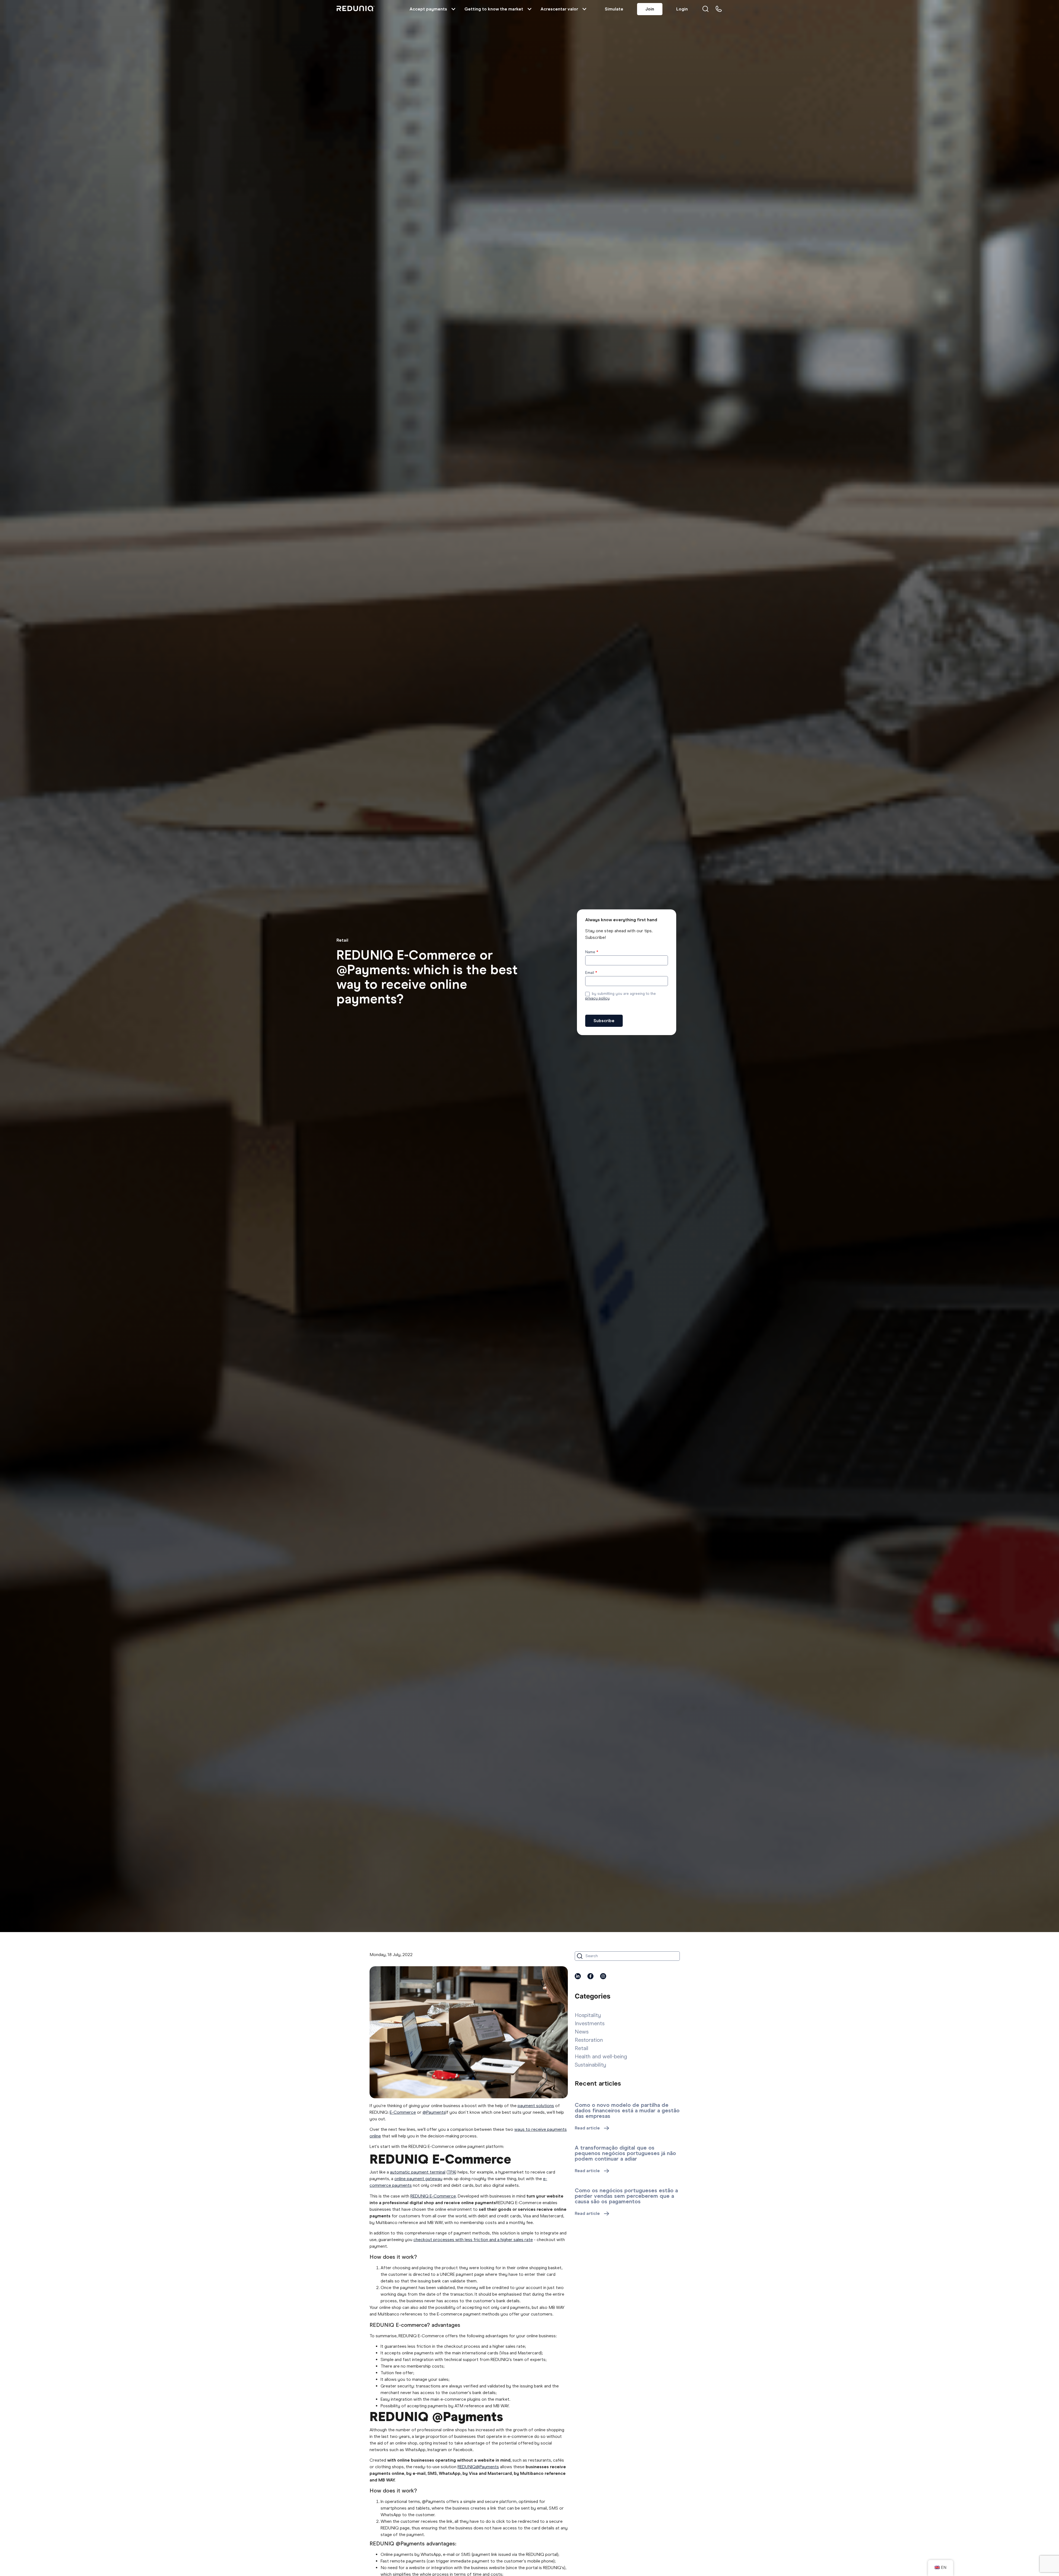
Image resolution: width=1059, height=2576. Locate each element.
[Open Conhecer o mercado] (529, 9)
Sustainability (590, 2065)
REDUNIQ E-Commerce (433, 2196)
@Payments (434, 2112)
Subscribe (604, 1021)
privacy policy (597, 998)
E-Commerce (403, 2112)
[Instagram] (603, 1976)
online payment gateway (418, 2179)
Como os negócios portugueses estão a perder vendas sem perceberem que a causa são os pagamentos (626, 2196)
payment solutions (536, 2106)
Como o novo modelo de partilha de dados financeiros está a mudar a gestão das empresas (627, 2110)
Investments (590, 2023)
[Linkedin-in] (578, 1976)
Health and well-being (601, 2056)
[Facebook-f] (590, 1976)
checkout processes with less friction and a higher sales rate (473, 2240)
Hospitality (588, 2015)
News (582, 2032)
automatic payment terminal (418, 2172)
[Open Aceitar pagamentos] (453, 9)
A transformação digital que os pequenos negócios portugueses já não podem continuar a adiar (625, 2153)
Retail (342, 940)
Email (591, 973)
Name (592, 952)
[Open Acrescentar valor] (584, 9)
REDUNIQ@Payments (478, 2467)
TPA (451, 2172)
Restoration (589, 2040)
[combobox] (627, 1956)
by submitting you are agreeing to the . (621, 996)
